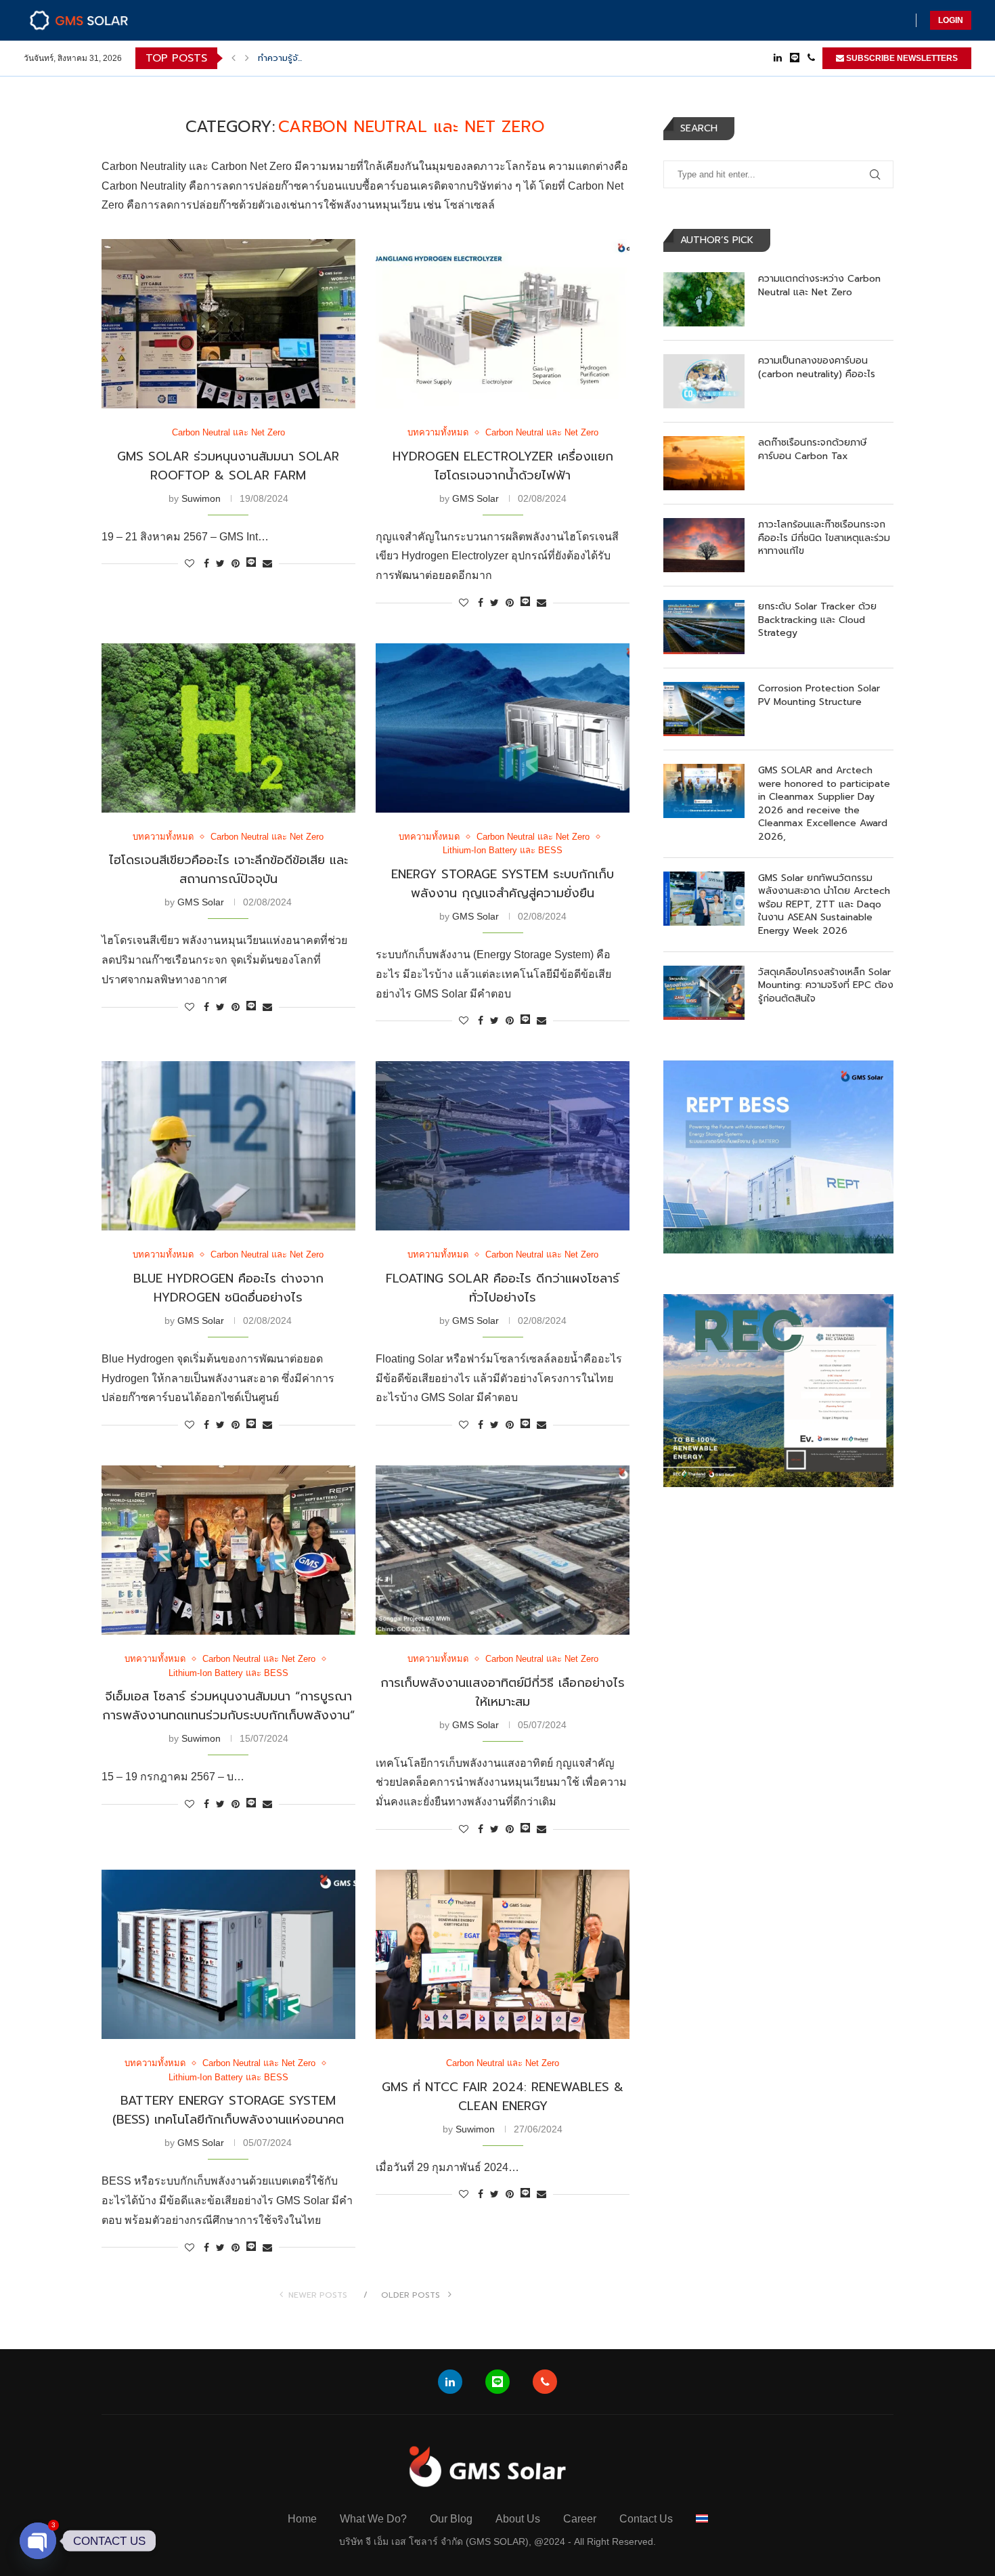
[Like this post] (190, 563)
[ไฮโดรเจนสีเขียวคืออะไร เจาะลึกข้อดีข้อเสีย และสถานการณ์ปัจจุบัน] (228, 728)
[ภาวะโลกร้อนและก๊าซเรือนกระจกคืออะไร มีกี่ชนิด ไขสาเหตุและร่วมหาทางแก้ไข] (704, 545)
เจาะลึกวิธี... (278, 58)
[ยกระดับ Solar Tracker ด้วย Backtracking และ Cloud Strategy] (704, 627)
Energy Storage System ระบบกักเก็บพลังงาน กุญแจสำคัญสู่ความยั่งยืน (503, 884)
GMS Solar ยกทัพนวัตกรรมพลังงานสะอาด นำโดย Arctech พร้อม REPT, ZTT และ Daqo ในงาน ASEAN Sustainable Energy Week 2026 (824, 905)
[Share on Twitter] (220, 563)
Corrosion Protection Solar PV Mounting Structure (819, 695)
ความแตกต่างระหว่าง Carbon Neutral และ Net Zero (819, 285)
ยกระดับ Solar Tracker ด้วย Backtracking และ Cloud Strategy (817, 620)
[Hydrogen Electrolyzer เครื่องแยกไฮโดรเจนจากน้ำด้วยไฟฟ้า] (503, 324)
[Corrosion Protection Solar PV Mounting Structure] (704, 709)
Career (580, 2519)
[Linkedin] (778, 58)
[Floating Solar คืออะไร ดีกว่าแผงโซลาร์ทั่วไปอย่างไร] (503, 1146)
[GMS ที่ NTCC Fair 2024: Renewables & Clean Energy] (503, 1954)
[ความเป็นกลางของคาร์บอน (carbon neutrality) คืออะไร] (704, 381)
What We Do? (373, 2519)
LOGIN (951, 20)
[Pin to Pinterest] (236, 563)
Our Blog (451, 2519)
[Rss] (811, 58)
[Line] (795, 58)
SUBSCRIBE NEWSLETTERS (901, 58)
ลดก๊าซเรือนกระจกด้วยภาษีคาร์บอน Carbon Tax (813, 449)
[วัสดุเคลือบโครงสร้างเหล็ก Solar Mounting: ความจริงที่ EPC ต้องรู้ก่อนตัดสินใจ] (704, 993)
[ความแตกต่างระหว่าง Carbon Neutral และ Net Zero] (704, 299)
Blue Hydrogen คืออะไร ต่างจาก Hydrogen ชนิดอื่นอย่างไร (228, 1288)
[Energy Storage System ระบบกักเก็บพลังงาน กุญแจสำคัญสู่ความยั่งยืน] (503, 728)
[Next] (247, 58)
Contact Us (646, 2519)
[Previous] (234, 58)
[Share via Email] (267, 563)
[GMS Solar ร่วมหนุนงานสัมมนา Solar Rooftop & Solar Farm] (228, 324)
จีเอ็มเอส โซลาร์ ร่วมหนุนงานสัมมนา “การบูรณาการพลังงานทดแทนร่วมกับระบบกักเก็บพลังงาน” (228, 1706)
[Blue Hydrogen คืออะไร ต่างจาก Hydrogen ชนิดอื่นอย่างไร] (228, 1146)
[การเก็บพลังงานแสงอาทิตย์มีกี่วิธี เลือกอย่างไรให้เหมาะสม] (503, 1550)
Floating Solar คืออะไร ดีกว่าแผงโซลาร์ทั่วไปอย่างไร (503, 1288)
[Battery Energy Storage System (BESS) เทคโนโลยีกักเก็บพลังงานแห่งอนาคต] (228, 1954)
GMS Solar (476, 498)
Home (302, 2519)
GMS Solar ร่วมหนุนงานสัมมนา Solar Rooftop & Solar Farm (228, 466)
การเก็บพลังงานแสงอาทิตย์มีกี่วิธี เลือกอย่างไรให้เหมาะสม (503, 1692)
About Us (518, 2519)
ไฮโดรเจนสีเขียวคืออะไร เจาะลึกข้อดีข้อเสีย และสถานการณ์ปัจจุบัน (228, 870)
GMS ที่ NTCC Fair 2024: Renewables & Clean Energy (503, 2097)
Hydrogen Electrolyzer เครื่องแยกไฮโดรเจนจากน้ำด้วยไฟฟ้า (503, 466)
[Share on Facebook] (206, 563)
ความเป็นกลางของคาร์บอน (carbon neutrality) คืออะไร (817, 367)
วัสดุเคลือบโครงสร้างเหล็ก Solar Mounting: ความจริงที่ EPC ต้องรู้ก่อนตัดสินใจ (826, 986)
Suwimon (201, 498)
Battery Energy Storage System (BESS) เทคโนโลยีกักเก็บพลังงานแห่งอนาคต (228, 2110)
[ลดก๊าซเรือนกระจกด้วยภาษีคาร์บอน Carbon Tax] (704, 463)
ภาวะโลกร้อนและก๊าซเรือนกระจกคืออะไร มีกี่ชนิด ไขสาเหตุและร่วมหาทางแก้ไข (824, 538)
